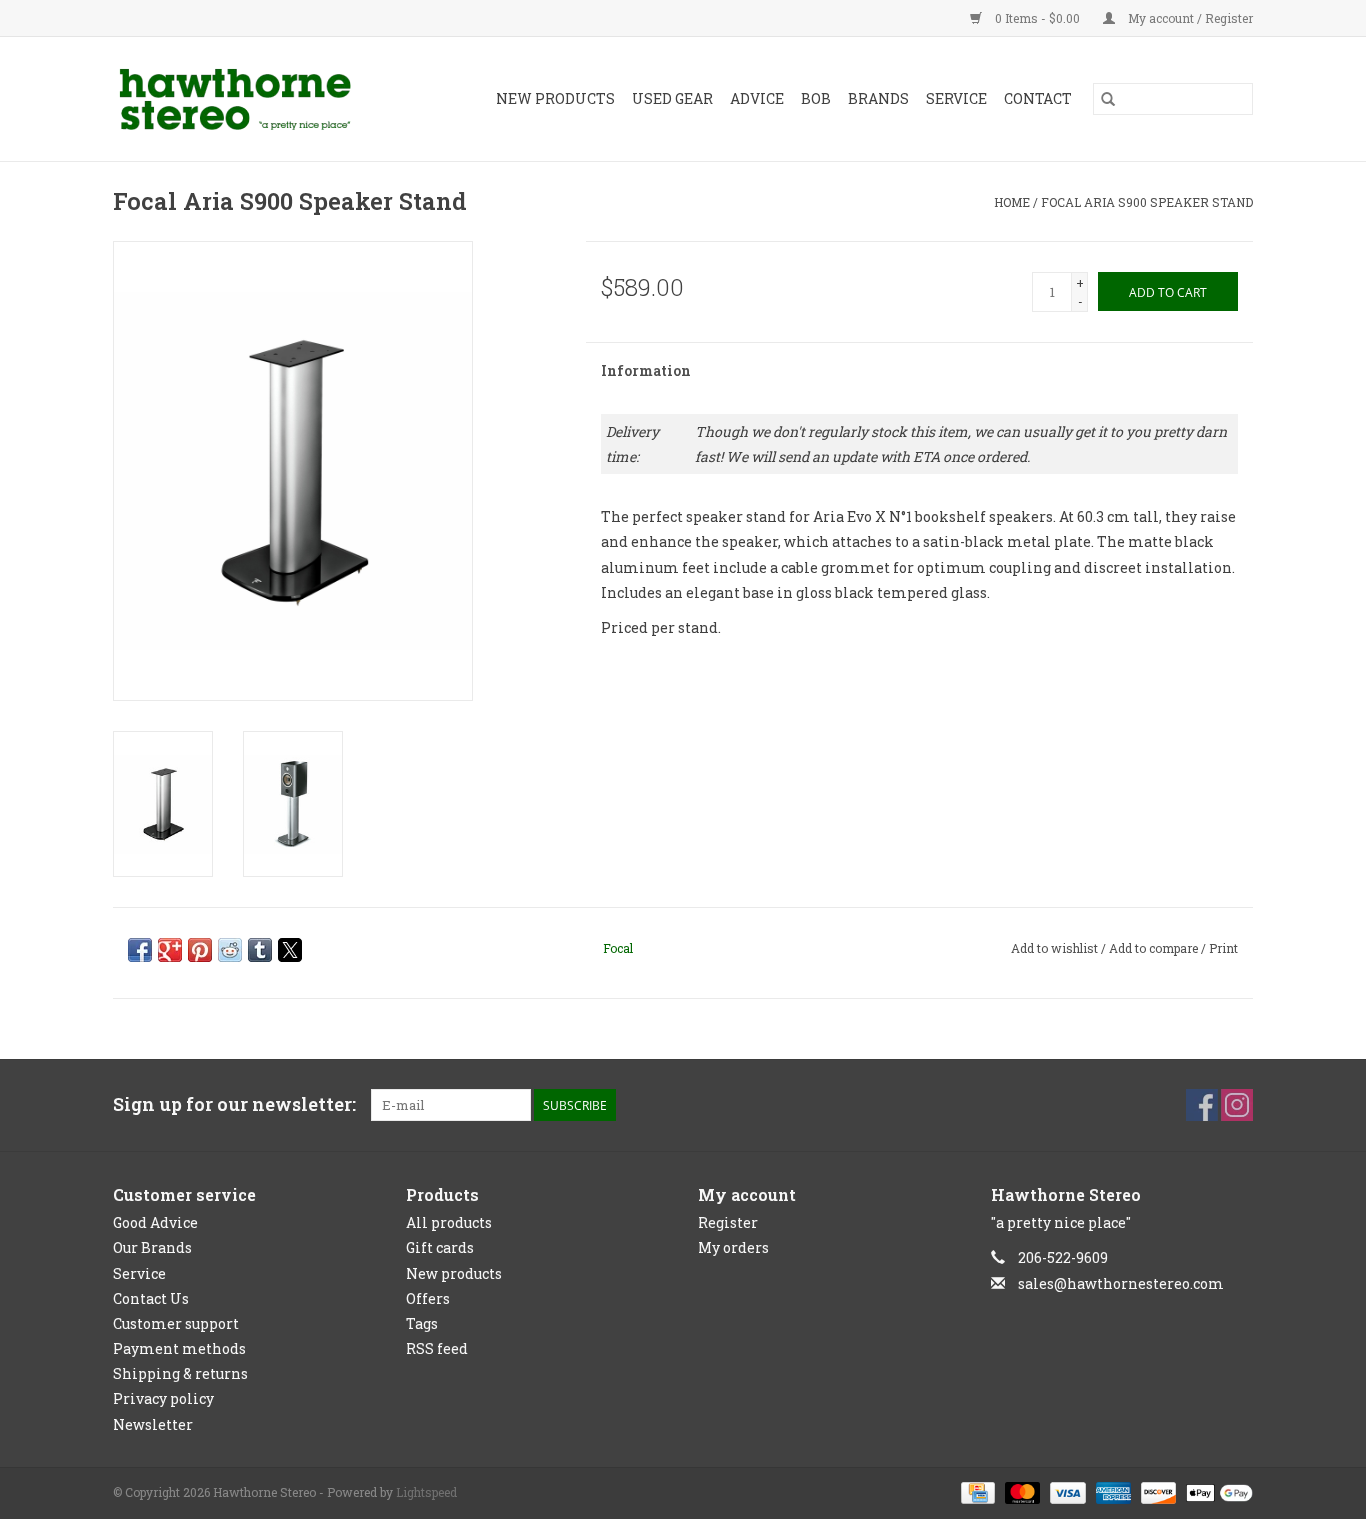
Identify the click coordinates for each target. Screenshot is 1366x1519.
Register (728, 1222)
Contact (1038, 98)
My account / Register (1189, 18)
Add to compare (1155, 948)
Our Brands (152, 1247)
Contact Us (151, 1298)
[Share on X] (290, 950)
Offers (428, 1298)
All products (449, 1222)
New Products (555, 98)
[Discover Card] (1156, 1491)
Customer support (176, 1323)
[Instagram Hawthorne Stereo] (1237, 1105)
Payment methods (179, 1348)
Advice (757, 98)
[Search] (1108, 99)
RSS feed (437, 1348)
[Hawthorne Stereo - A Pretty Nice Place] (251, 99)
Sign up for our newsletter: (234, 1104)
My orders (733, 1247)
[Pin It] (200, 950)
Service (956, 98)
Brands (878, 98)
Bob (816, 98)
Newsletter (153, 1424)
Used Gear (672, 98)
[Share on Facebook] (140, 950)
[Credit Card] (976, 1491)
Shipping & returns (180, 1373)
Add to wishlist (1056, 948)
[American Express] (1111, 1491)
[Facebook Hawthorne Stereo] (1202, 1105)
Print (1223, 948)
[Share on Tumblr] (260, 950)
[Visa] (1065, 1491)
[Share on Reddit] (230, 950)
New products (454, 1273)
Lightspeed (426, 1492)
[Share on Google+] (170, 950)
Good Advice (155, 1222)
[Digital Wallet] (1216, 1491)
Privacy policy (163, 1398)
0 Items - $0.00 (1037, 18)
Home (1012, 202)
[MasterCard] (1020, 1491)
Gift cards (440, 1247)
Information (646, 370)
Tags (422, 1323)
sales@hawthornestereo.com (1121, 1283)
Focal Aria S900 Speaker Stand (1147, 202)
